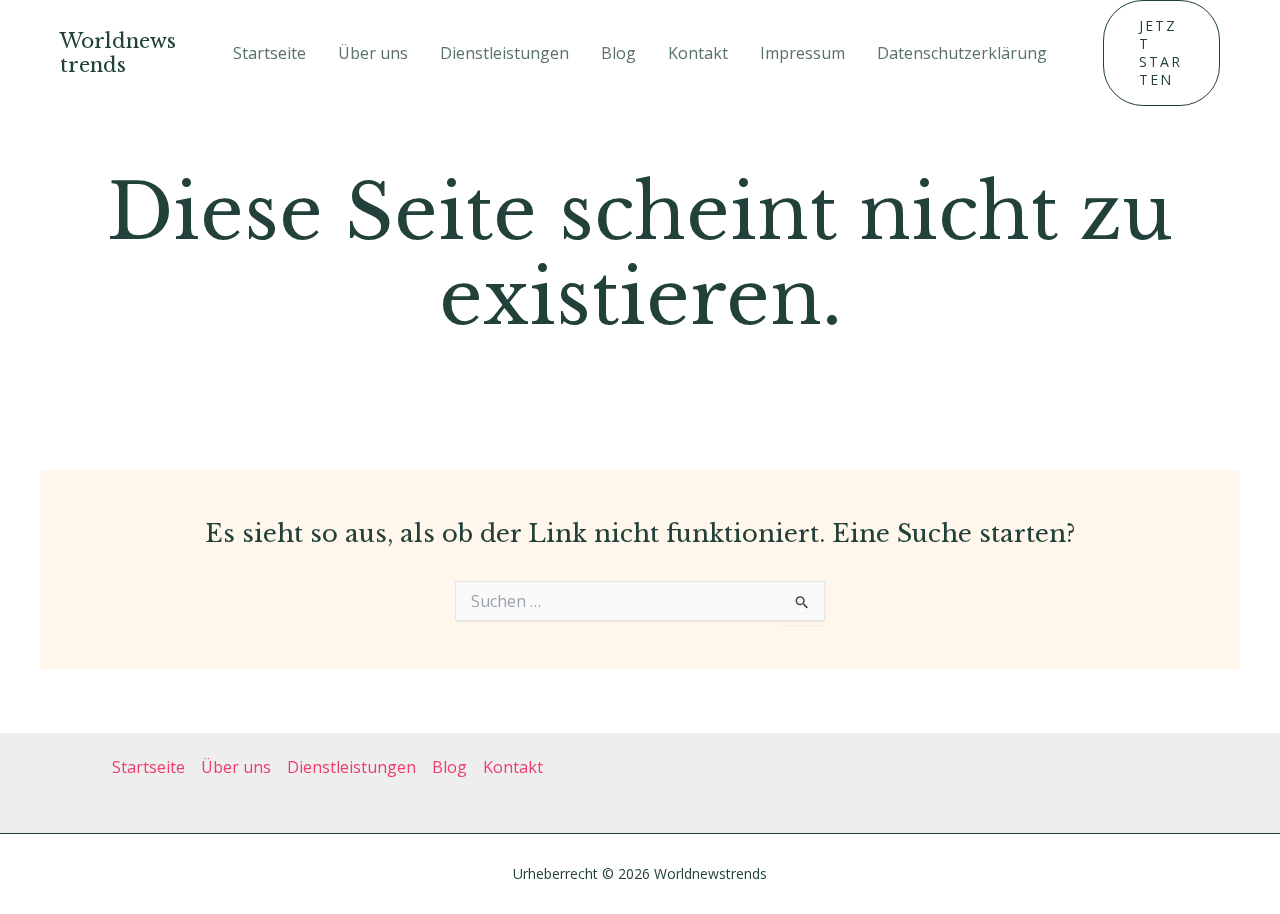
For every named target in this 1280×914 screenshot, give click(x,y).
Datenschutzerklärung (962, 53)
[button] (1161, 53)
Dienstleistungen (504, 53)
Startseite (269, 53)
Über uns (373, 53)
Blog (618, 53)
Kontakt (698, 53)
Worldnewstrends (118, 53)
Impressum (802, 53)
